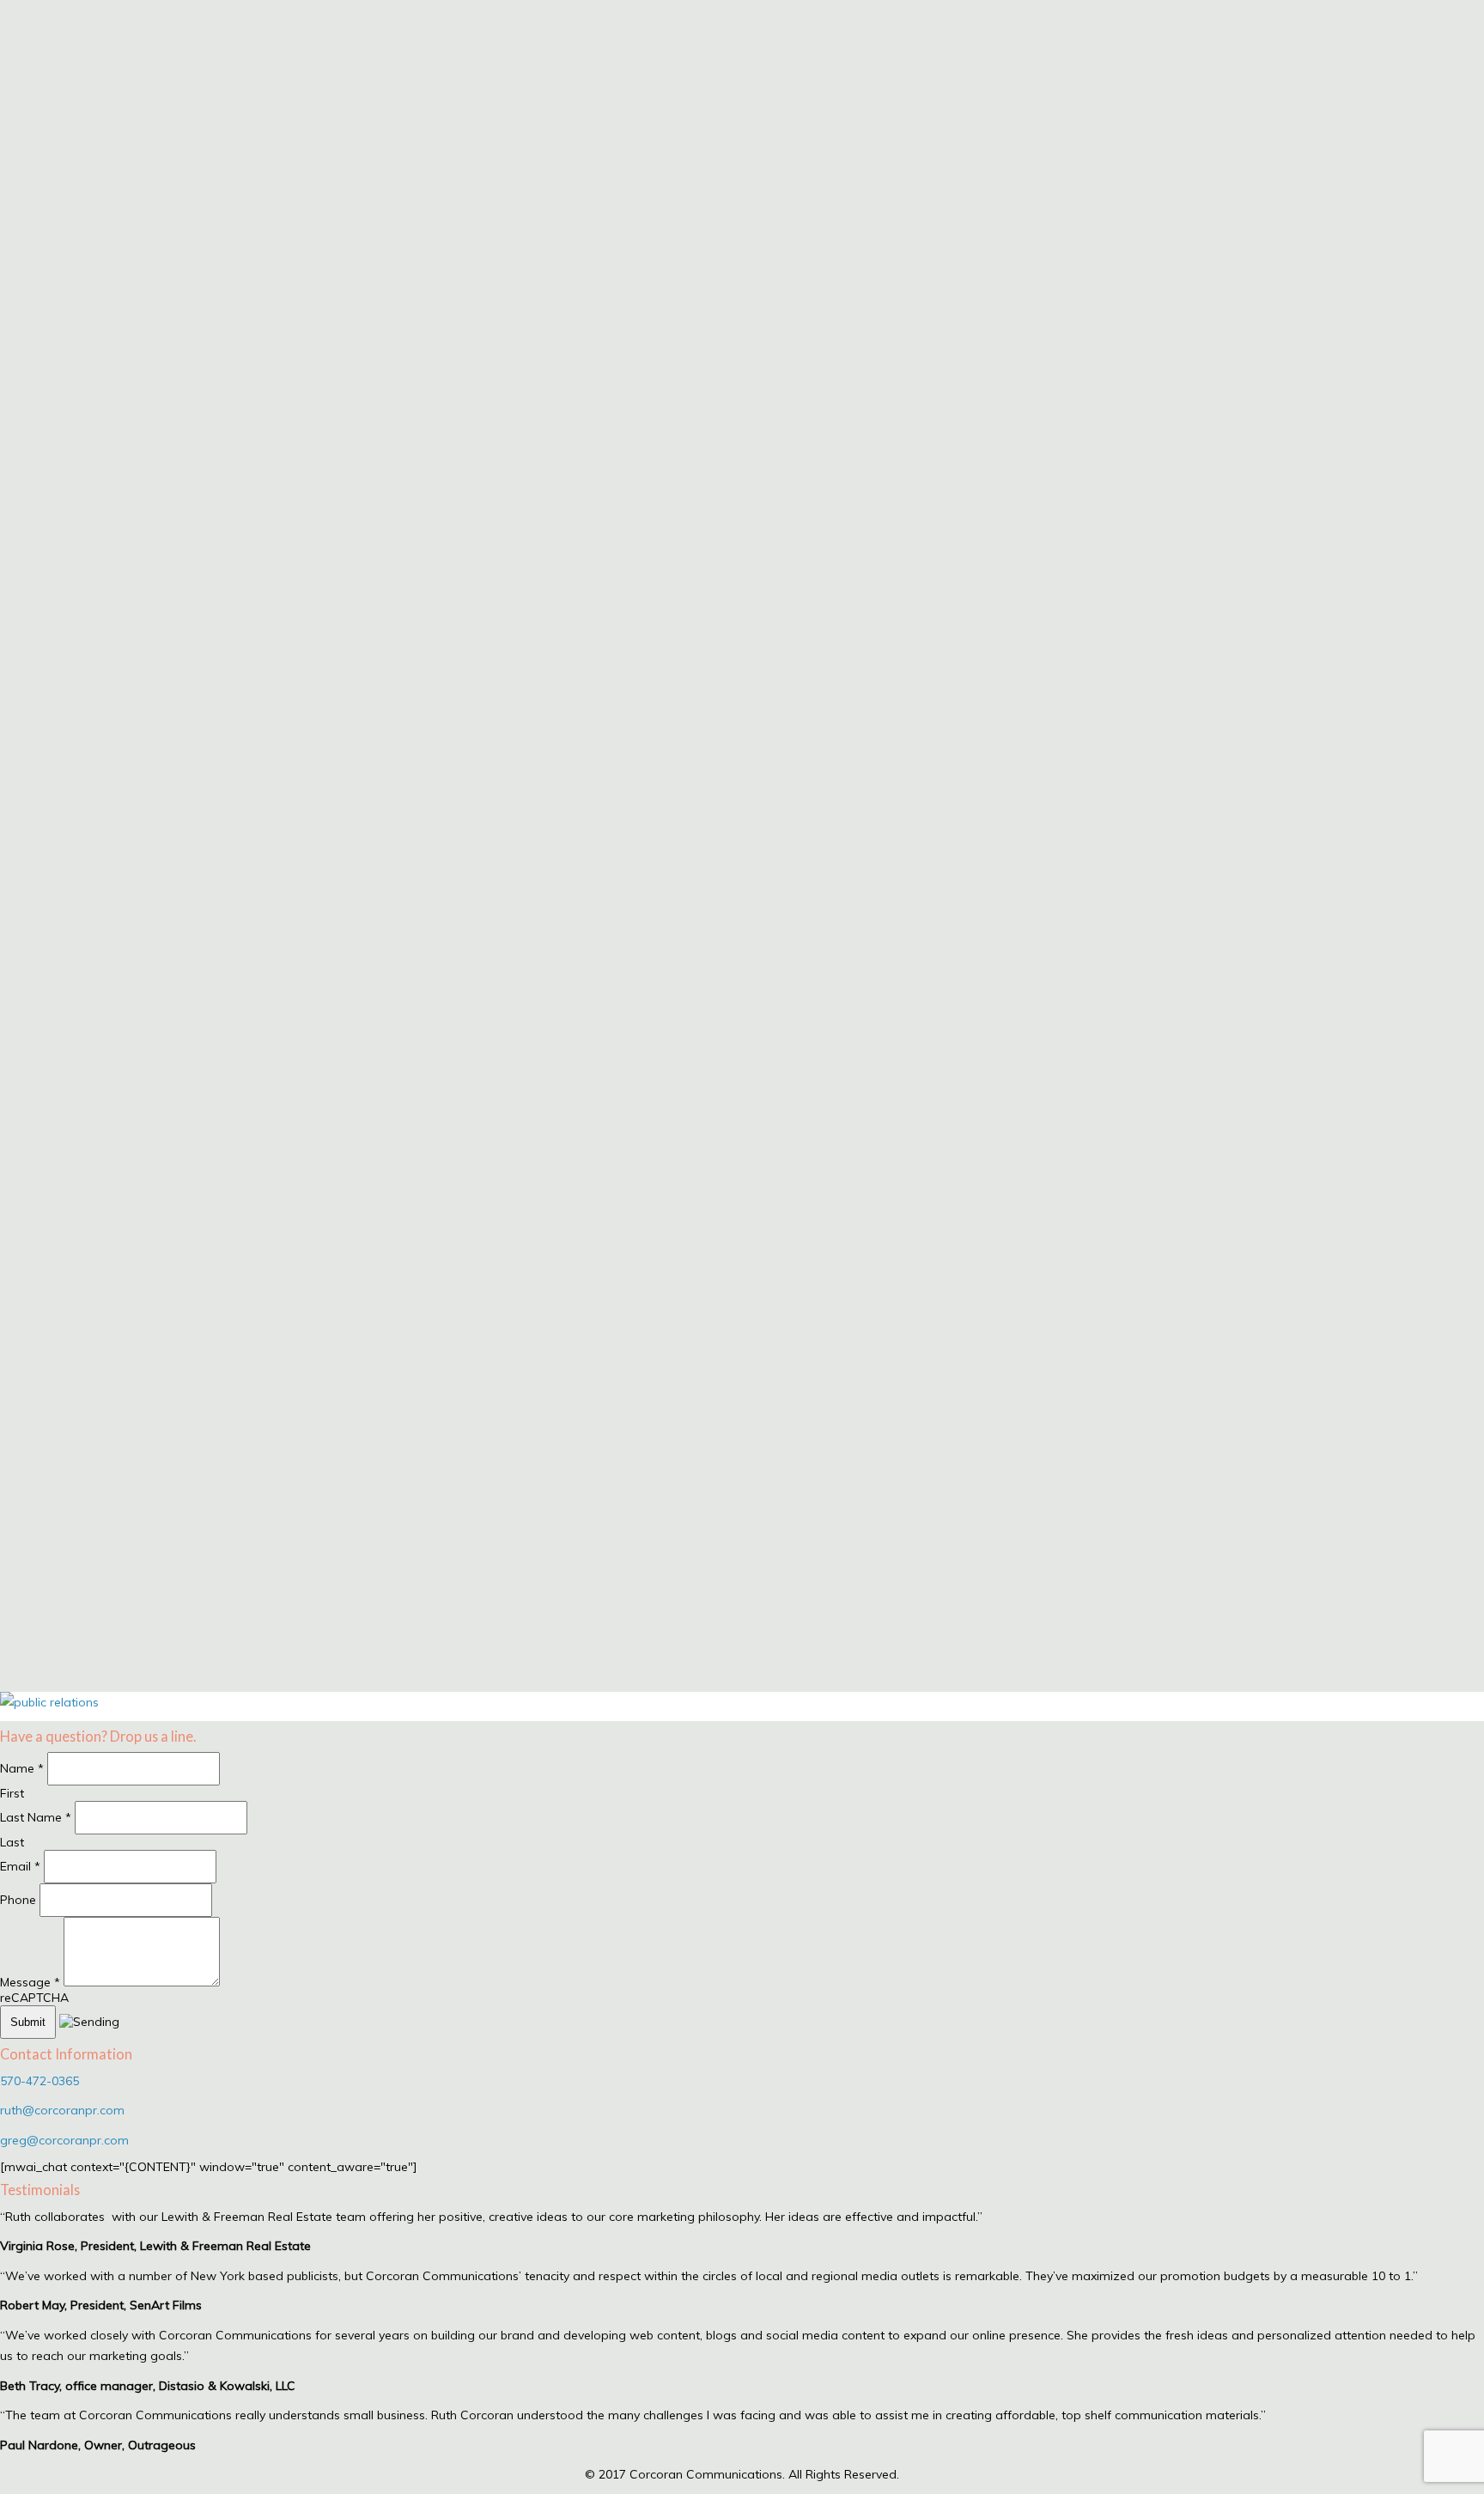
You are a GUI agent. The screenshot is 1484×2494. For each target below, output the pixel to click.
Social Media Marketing (62, 1397)
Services (23, 1346)
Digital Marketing (46, 1367)
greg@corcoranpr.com (64, 2140)
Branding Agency (46, 1515)
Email (20, 1866)
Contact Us (31, 1642)
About (17, 1553)
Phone (20, 1900)
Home (16, 1316)
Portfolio (24, 1612)
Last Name (36, 1817)
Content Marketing (52, 1456)
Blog (12, 1583)
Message (30, 1982)
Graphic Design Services (65, 1485)
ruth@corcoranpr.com (62, 2110)
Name (22, 1768)
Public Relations (43, 1426)
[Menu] (7, 1297)
